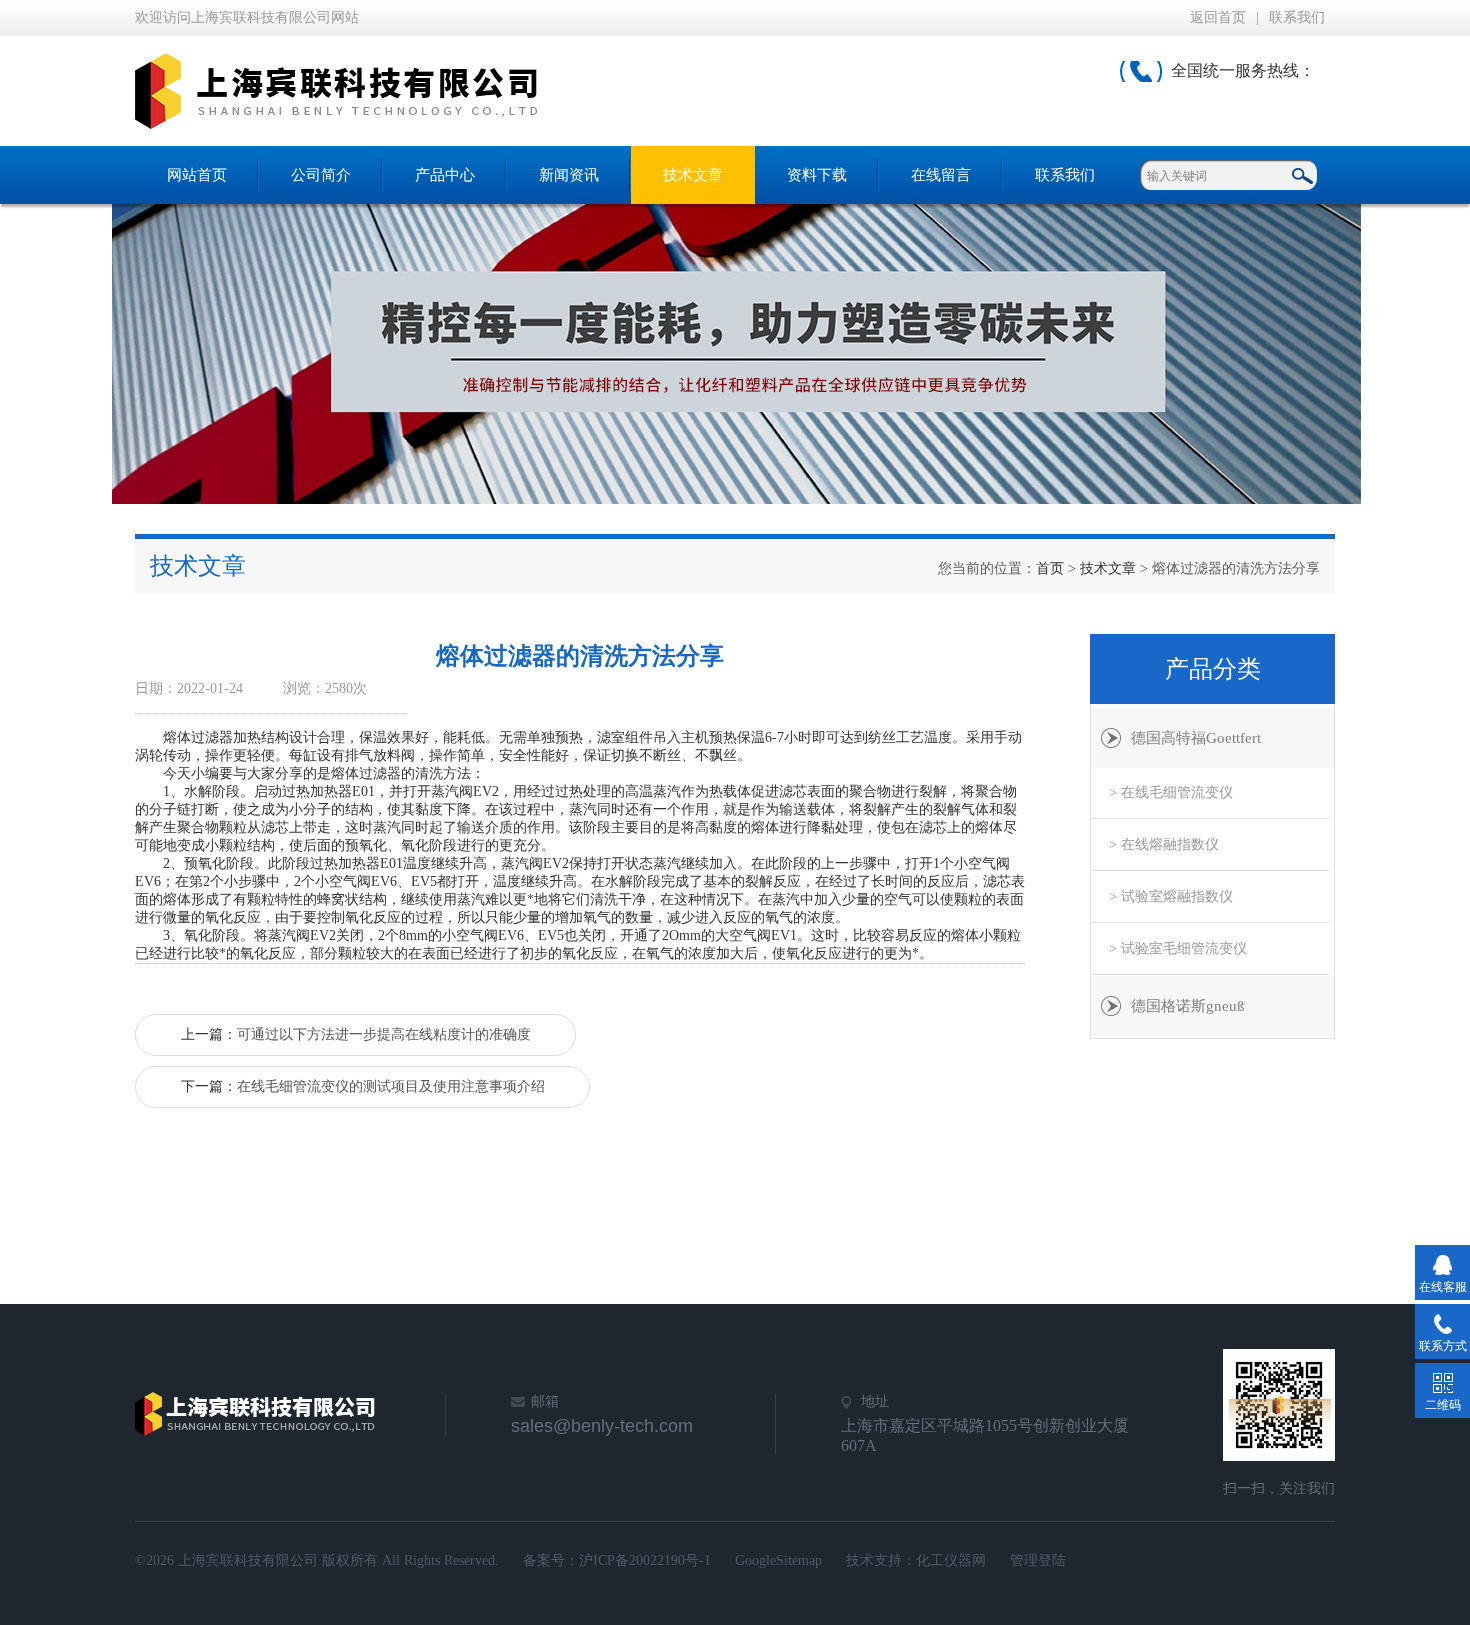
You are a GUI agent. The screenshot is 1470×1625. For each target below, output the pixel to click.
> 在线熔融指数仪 (1164, 844)
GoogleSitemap (778, 1560)
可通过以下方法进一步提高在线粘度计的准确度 (384, 1034)
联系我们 (1297, 17)
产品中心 (445, 175)
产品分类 (1213, 669)
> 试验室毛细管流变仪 (1178, 948)
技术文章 (693, 175)
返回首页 (1218, 17)
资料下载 (817, 175)
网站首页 (197, 175)
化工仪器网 (951, 1560)
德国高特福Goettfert (1196, 738)
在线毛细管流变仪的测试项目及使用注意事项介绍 (391, 1086)
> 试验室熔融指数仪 (1171, 896)
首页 (1050, 568)
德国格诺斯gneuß (1188, 1006)
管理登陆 (1038, 1560)
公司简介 (321, 175)
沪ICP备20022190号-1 (645, 1560)
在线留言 (941, 175)
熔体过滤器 (198, 737)
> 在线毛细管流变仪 (1171, 792)
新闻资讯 (569, 175)
